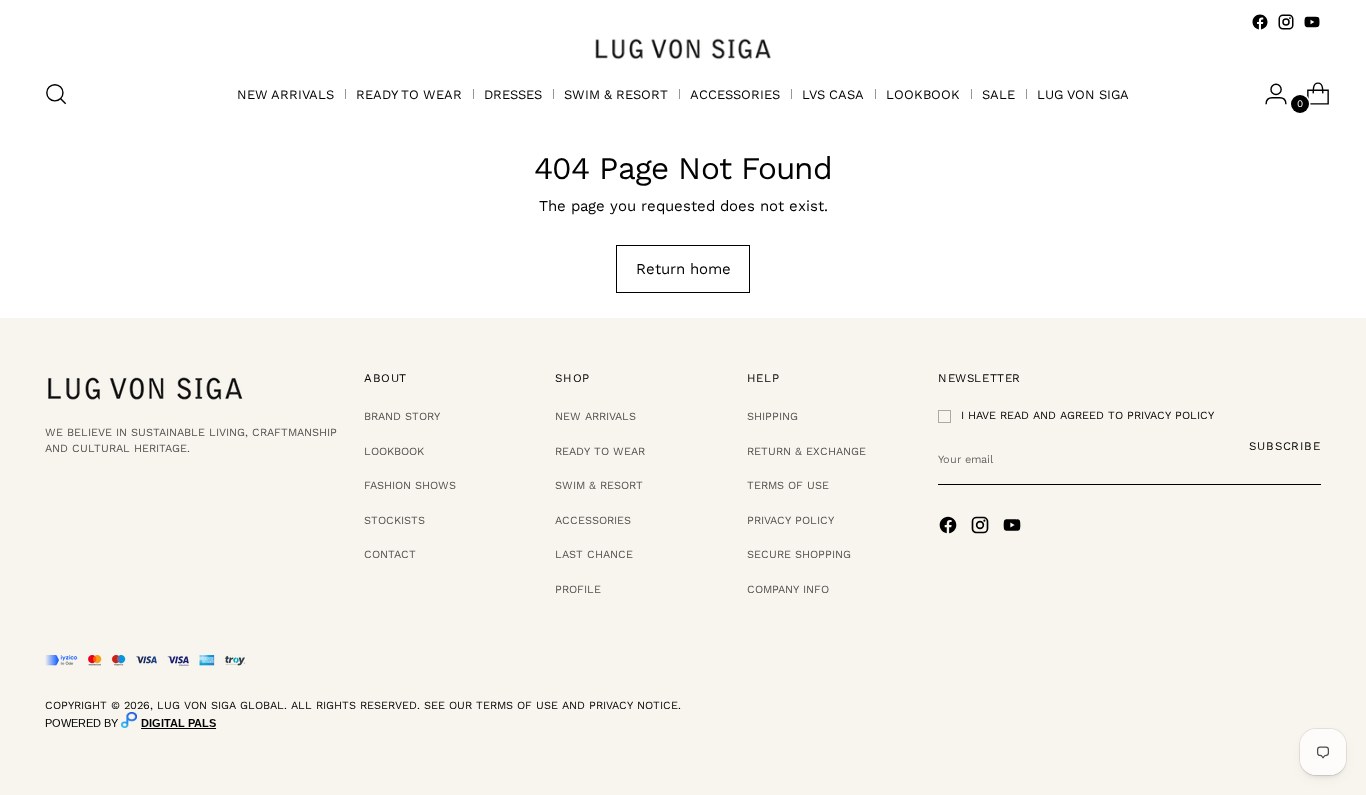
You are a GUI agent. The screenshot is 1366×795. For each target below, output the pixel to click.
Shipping (772, 416)
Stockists (394, 520)
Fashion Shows (410, 485)
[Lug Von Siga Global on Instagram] (1286, 22)
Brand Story (402, 416)
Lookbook (394, 451)
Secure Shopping (799, 554)
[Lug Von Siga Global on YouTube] (1312, 22)
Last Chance (594, 554)
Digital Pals (178, 723)
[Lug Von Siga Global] (683, 48)
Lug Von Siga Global (220, 705)
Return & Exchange (806, 451)
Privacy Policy (790, 520)
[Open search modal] (56, 94)
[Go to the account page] (1268, 94)
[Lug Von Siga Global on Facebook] (1260, 22)
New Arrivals (595, 416)
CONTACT (390, 554)
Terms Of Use (788, 485)
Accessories (593, 520)
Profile (578, 589)
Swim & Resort (599, 485)
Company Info (788, 589)
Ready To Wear (600, 451)
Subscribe (1285, 446)
